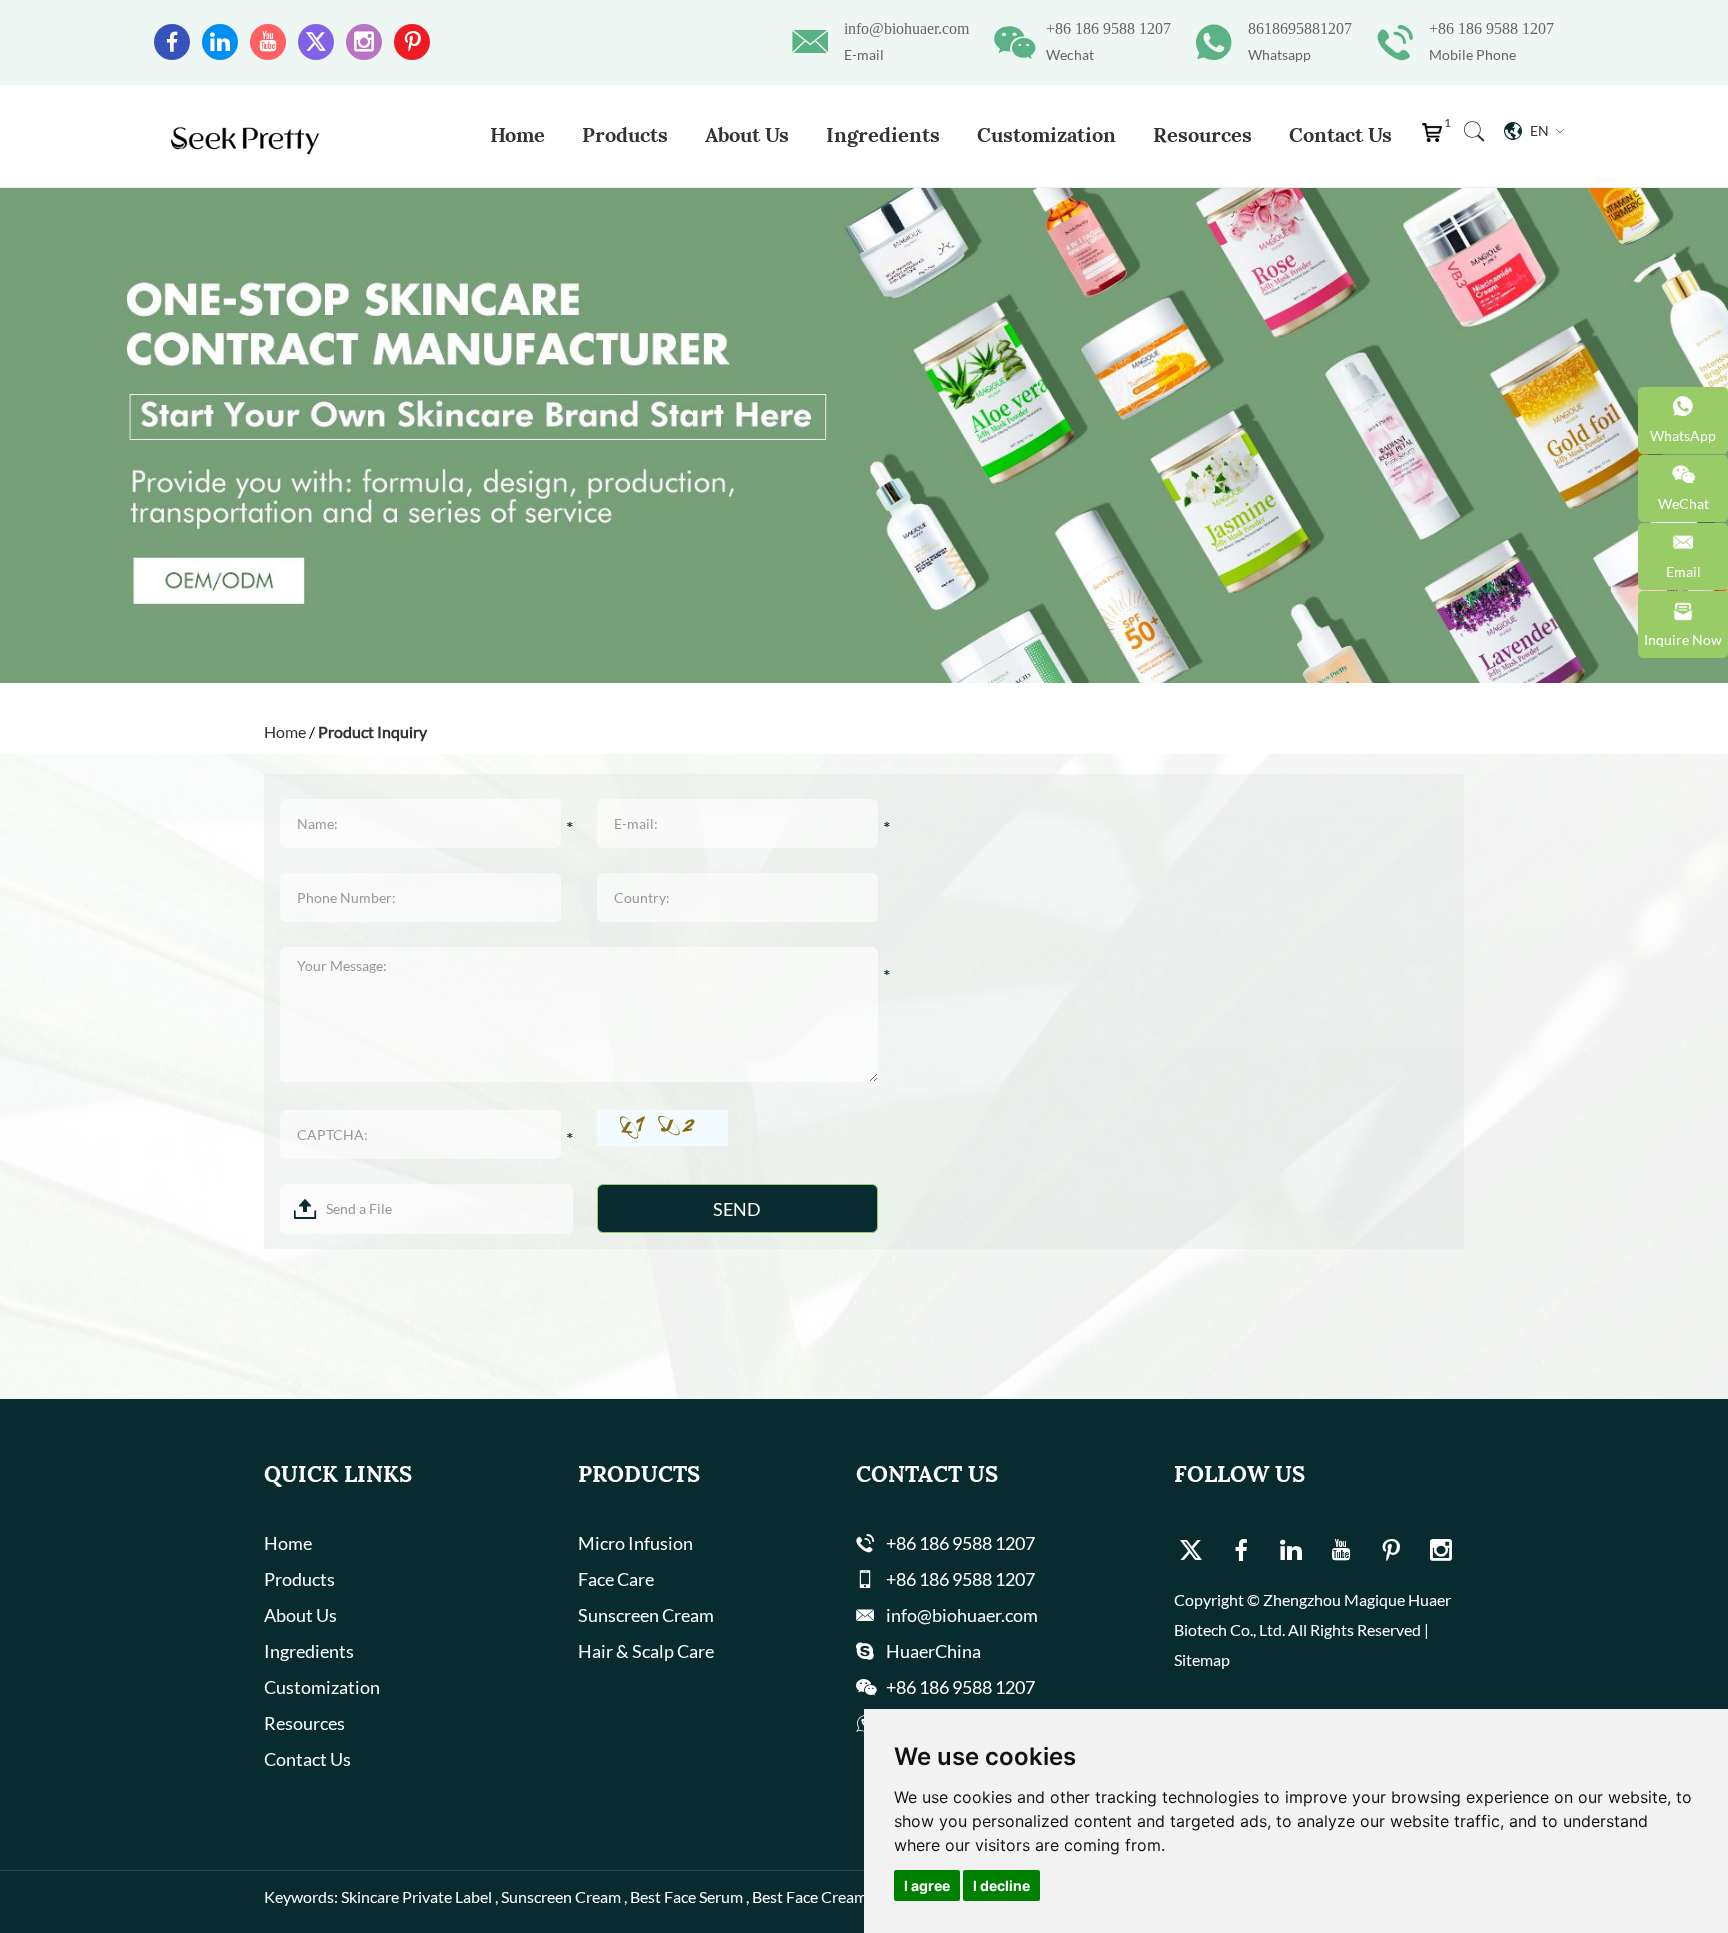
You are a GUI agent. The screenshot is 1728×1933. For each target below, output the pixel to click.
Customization (1046, 134)
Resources (1202, 134)
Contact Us (1340, 134)
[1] (1436, 137)
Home (517, 134)
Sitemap (1202, 1659)
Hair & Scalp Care (646, 1651)
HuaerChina (933, 1651)
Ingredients (883, 134)
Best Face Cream (809, 1896)
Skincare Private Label (416, 1896)
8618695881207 (1300, 28)
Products (625, 134)
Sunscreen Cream (646, 1615)
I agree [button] (927, 1885)
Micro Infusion (635, 1543)
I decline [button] (1001, 1885)
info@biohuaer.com (906, 28)
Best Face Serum (686, 1896)
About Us (747, 134)
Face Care (616, 1579)
